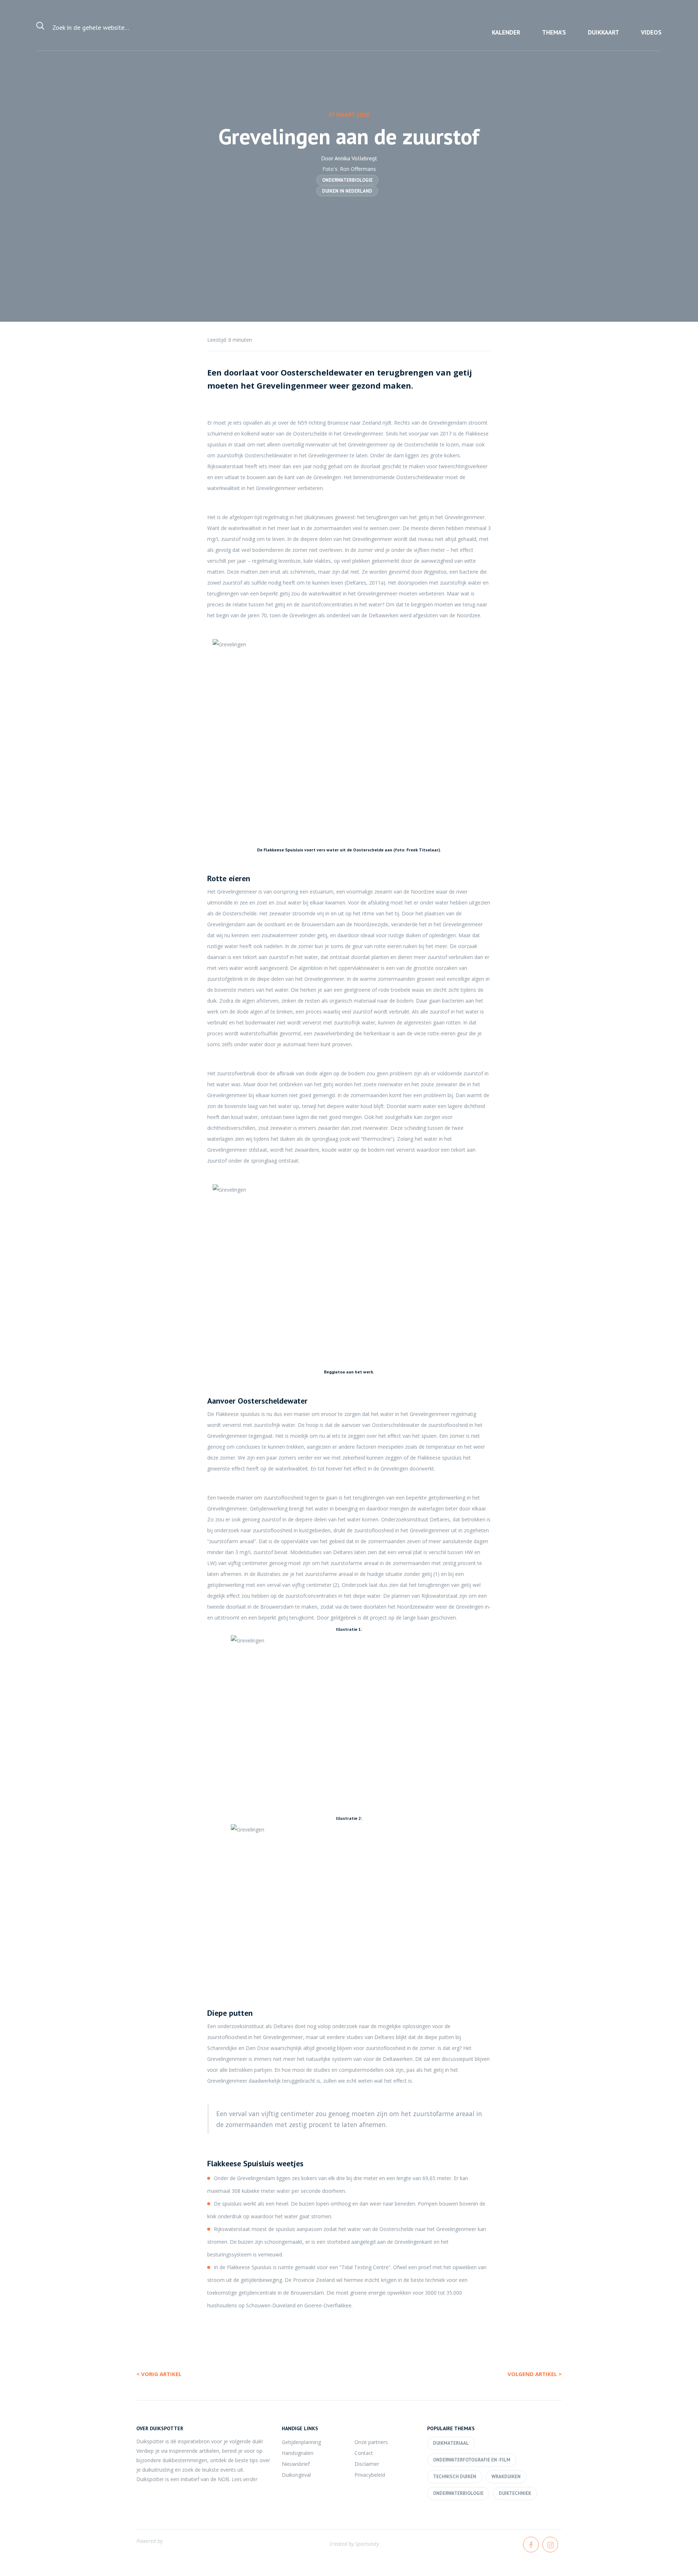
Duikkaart (603, 32)
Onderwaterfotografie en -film (472, 2460)
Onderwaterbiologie (347, 180)
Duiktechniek (515, 2493)
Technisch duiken (455, 2477)
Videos (651, 32)
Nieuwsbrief (296, 2464)
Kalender (506, 32)
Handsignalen (298, 2453)
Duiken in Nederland (347, 191)
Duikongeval (296, 2475)
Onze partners (371, 2442)
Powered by (149, 2541)
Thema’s (554, 32)
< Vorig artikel (159, 2374)
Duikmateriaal (451, 2443)
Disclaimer (367, 2464)
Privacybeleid (370, 2475)
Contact (364, 2453)
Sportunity (367, 2544)
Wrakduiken (506, 2477)
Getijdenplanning (301, 2442)
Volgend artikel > (535, 2374)
